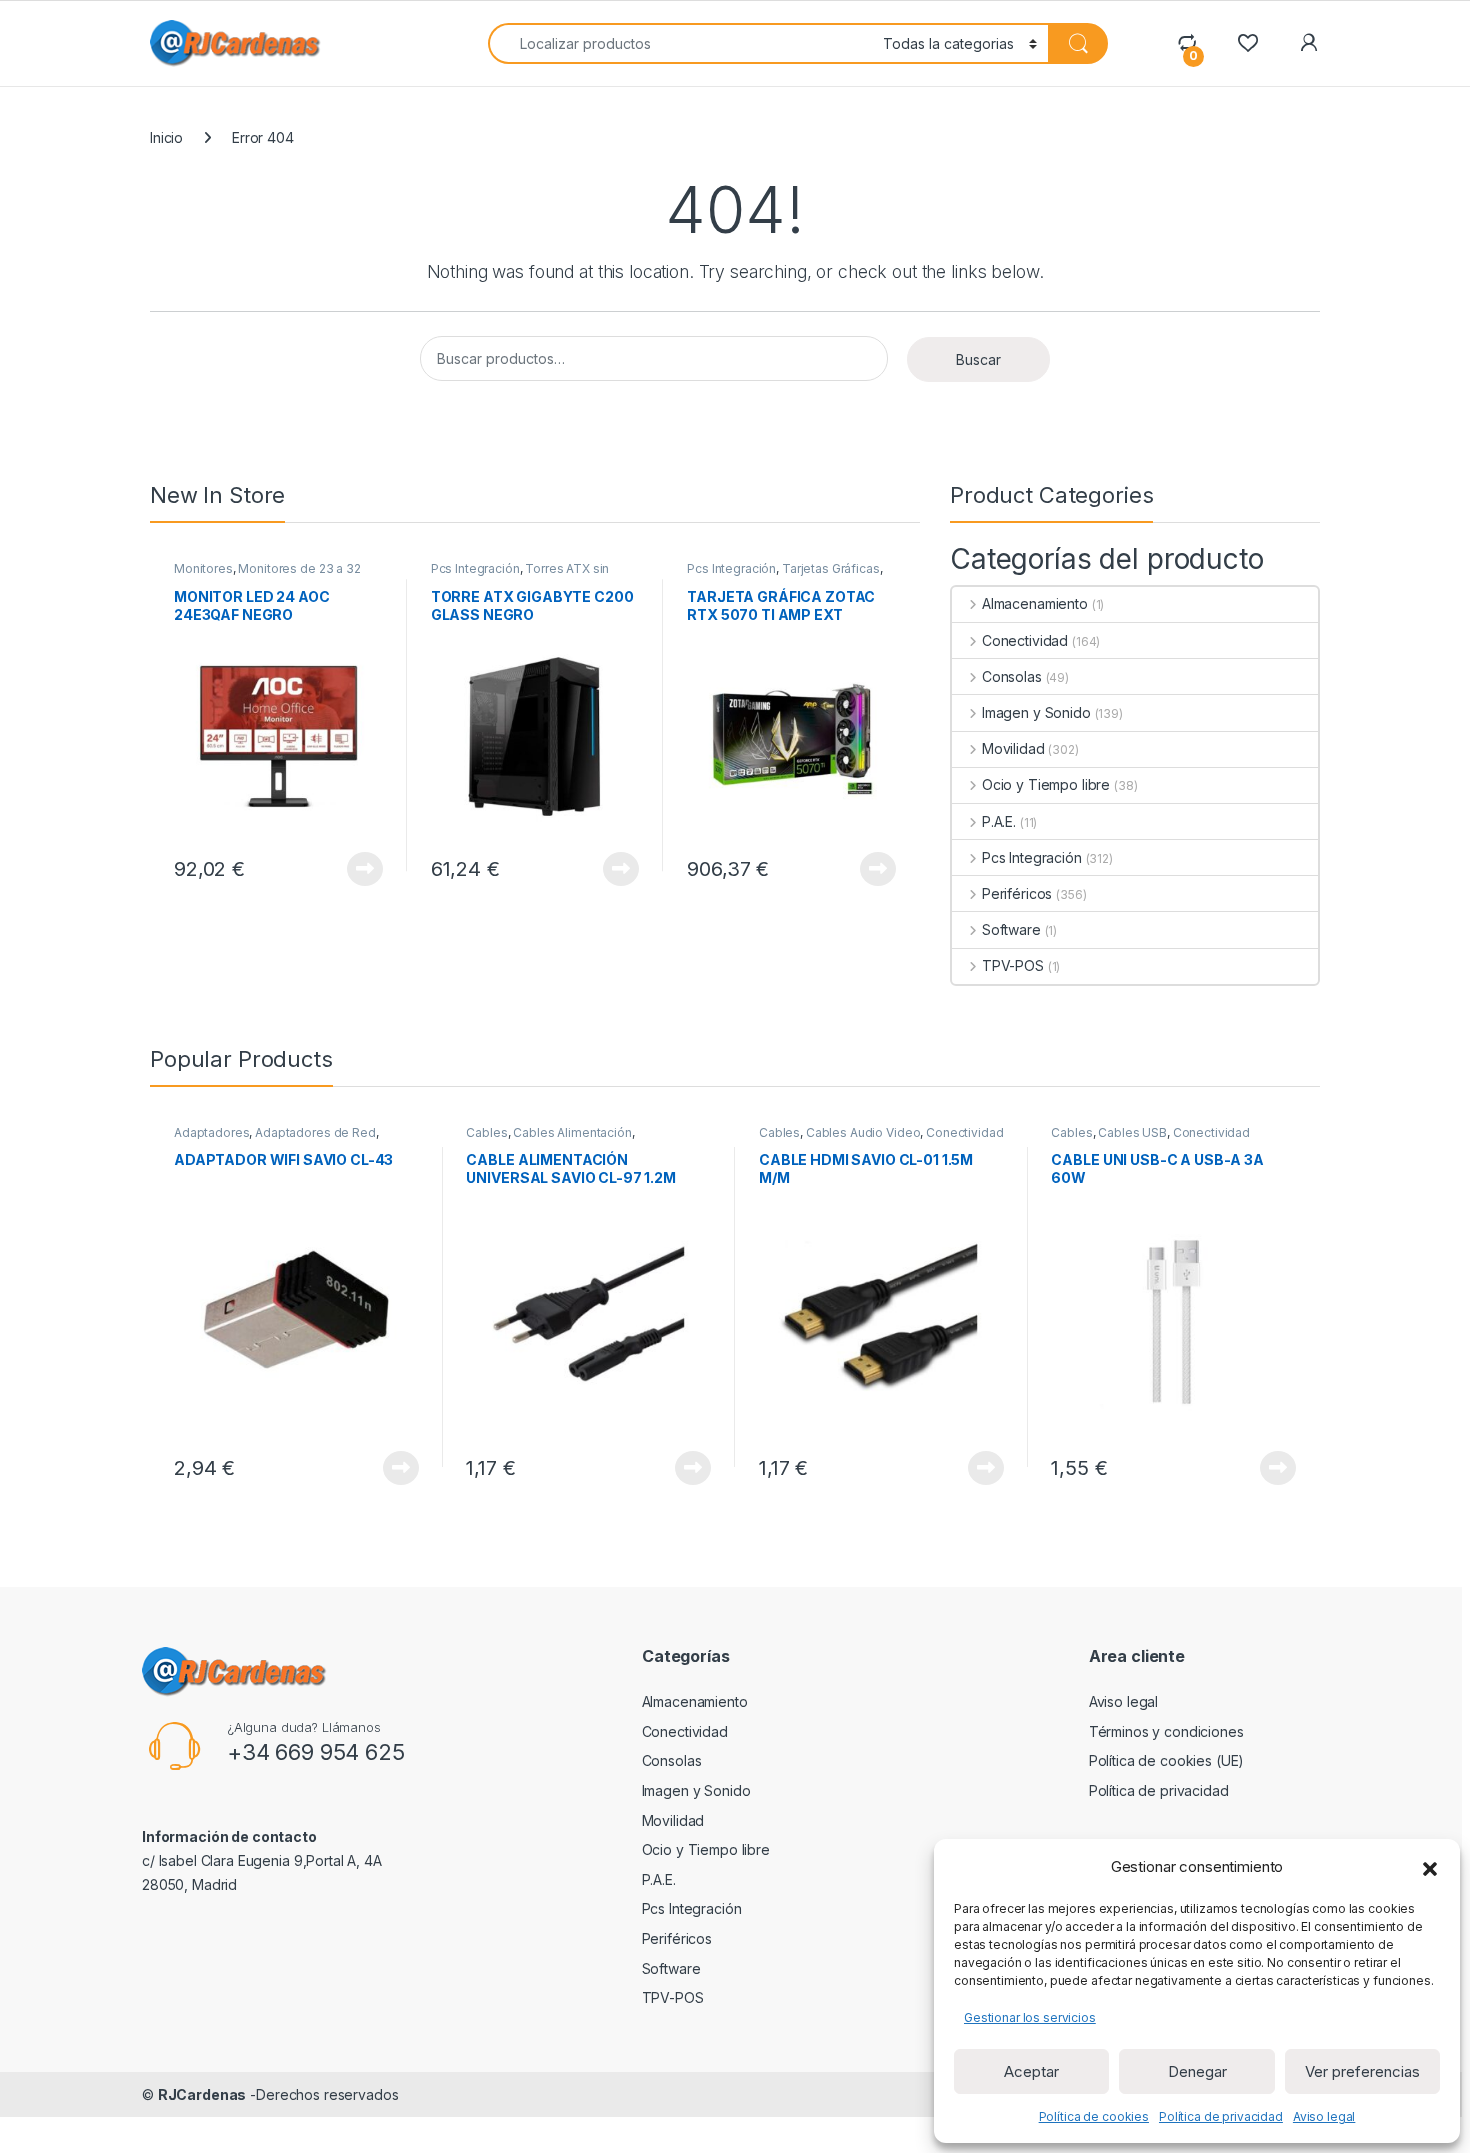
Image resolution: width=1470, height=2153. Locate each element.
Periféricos (1017, 893)
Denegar (1197, 2071)
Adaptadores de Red (315, 1132)
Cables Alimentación (572, 1132)
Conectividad (1025, 640)
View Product (357, 869)
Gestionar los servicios (1030, 2017)
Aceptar (1031, 2071)
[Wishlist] (1247, 42)
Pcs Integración (475, 568)
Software (1011, 929)
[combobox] (680, 43)
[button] (1430, 1867)
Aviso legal (1324, 2116)
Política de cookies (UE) (1167, 1760)
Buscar (978, 359)
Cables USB (1132, 1132)
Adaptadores (211, 1132)
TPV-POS (1013, 965)
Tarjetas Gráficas (831, 568)
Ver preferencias (1362, 2071)
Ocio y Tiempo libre (1046, 784)
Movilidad (1013, 748)
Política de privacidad (1221, 2116)
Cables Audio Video (863, 1132)
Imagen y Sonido (1036, 712)
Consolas (1012, 676)
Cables (486, 1132)
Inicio (166, 137)
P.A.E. (999, 821)
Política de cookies (1094, 2116)
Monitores (203, 568)
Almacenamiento (1035, 603)
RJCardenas (202, 2094)
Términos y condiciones (1166, 1731)
